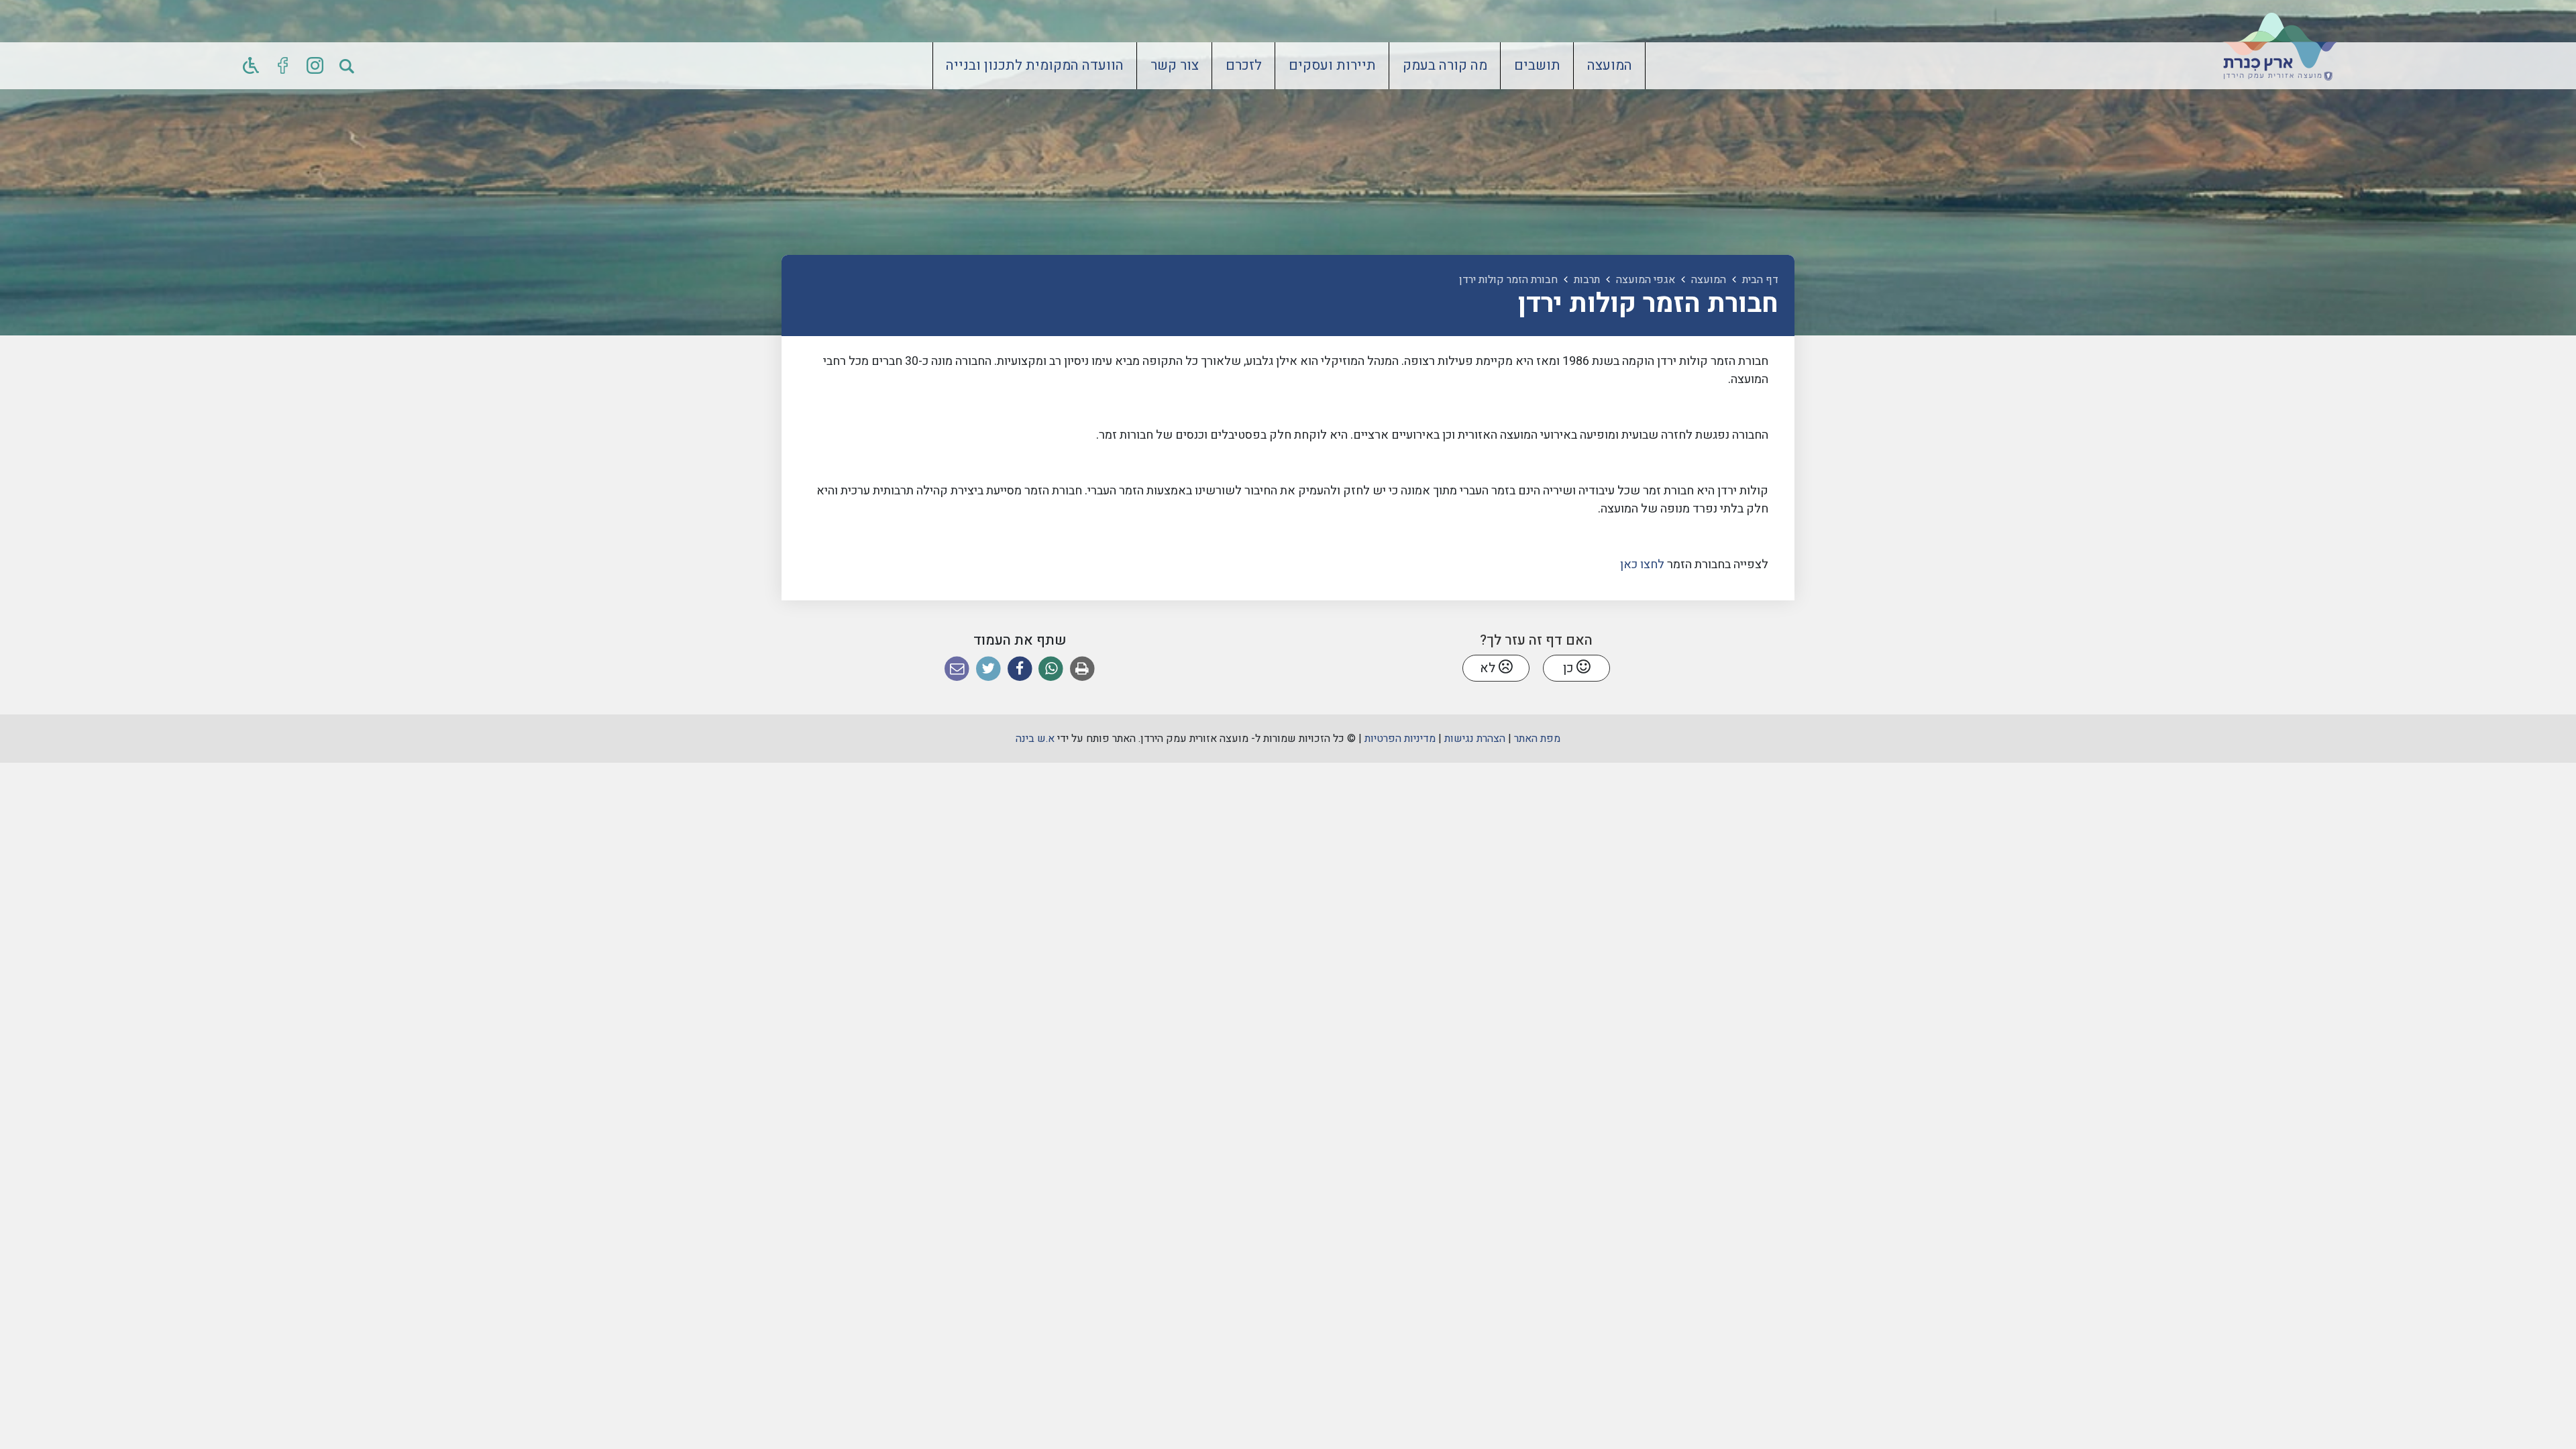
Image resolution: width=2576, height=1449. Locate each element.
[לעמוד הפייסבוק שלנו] (283, 66)
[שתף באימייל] (957, 669)
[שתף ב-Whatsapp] (1051, 669)
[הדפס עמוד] (1082, 669)
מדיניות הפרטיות (1400, 739)
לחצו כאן (1642, 565)
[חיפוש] (347, 66)
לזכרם (1244, 66)
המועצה (1610, 66)
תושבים (1537, 66)
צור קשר (1175, 66)
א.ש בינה (1035, 739)
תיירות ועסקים (1332, 66)
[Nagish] (251, 66)
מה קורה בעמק (1445, 66)
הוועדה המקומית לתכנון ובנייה (1035, 66)
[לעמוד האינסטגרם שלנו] (315, 66)
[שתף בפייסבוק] (1020, 669)
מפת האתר (1537, 739)
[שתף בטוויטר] (988, 669)
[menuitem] (1610, 66)
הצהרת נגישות (1475, 739)
